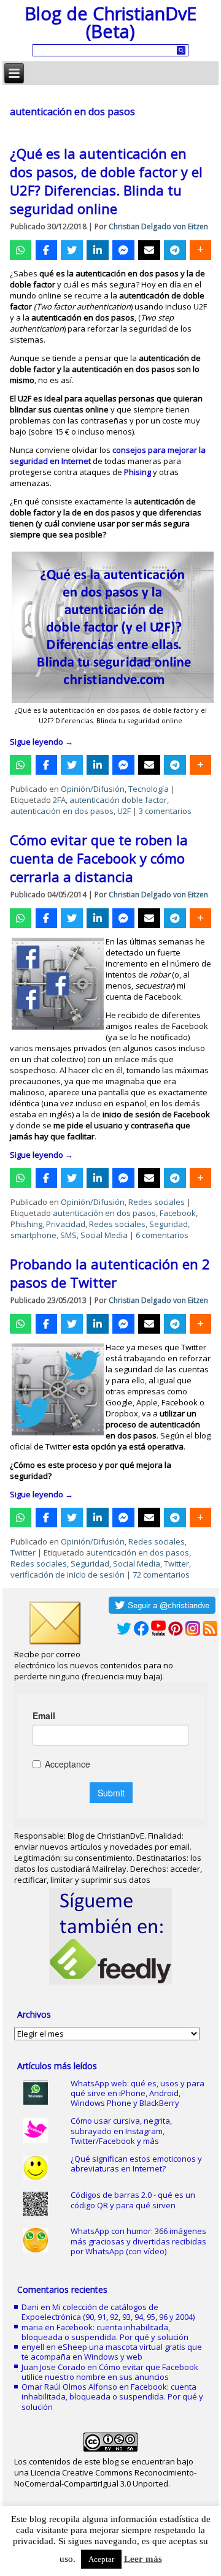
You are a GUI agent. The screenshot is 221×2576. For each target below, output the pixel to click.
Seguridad (169, 1224)
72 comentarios (161, 1575)
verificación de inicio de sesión (68, 1575)
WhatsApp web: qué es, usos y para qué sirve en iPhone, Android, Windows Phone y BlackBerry (138, 2093)
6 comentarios (162, 1235)
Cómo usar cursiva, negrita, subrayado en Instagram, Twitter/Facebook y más (121, 2131)
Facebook (178, 1213)
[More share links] (200, 250)
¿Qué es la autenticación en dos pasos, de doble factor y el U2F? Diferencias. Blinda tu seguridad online (106, 181)
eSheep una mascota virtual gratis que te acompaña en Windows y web (112, 2352)
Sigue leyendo (41, 742)
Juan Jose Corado (53, 2367)
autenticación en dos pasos (62, 811)
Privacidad (66, 1224)
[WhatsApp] (21, 250)
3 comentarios (165, 811)
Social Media (104, 1235)
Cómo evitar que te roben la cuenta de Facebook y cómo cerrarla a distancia (99, 858)
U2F (124, 811)
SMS (68, 1235)
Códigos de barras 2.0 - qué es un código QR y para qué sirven (133, 2200)
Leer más (143, 2559)
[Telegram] (175, 250)
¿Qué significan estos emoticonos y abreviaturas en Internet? (136, 2164)
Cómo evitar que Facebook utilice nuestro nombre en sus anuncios (110, 2372)
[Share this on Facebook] (46, 250)
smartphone (33, 1235)
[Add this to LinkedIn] (97, 250)
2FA (59, 800)
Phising (138, 472)
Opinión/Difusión (93, 789)
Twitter (23, 1552)
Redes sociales (157, 1202)
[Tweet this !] (72, 250)
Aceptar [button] (101, 2559)
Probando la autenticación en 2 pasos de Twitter (110, 1273)
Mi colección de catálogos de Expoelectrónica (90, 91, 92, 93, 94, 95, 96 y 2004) (108, 2312)
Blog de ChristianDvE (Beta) (110, 22)
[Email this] (149, 250)
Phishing (26, 1224)
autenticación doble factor (118, 800)
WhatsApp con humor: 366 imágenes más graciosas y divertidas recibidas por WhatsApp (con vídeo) (138, 2241)
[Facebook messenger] (123, 250)
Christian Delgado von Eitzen (158, 226)
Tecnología (149, 789)
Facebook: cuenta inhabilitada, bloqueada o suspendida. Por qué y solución (105, 2332)
